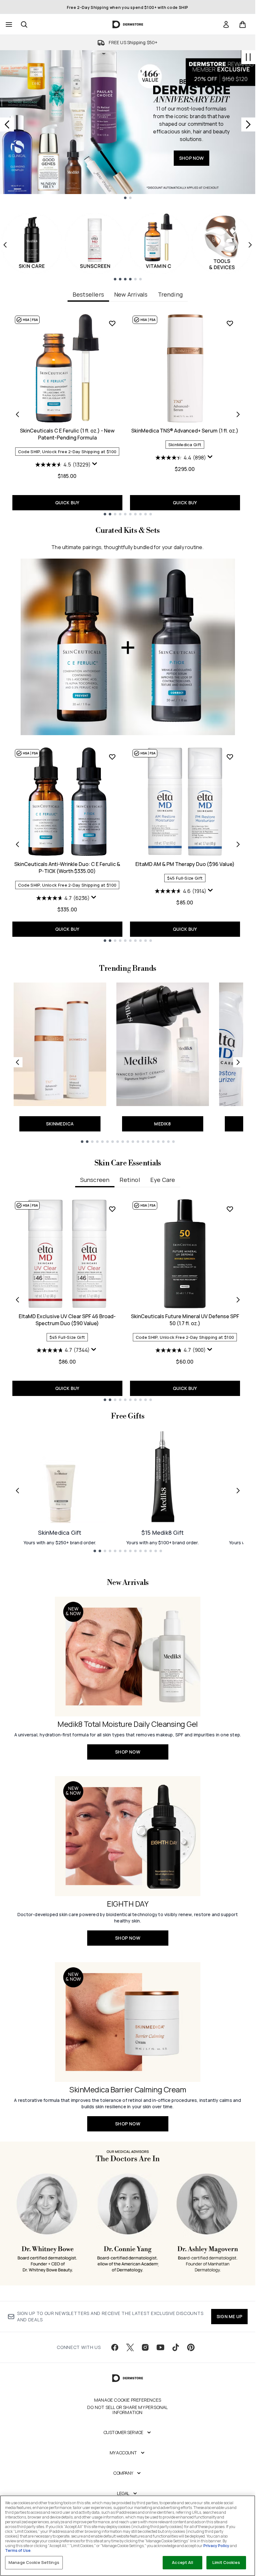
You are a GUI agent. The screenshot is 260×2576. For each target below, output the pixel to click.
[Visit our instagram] (145, 2347)
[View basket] (243, 24)
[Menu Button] (8, 24)
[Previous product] (17, 844)
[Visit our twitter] (130, 2347)
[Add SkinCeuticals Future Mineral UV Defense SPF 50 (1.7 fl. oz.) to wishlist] (230, 1209)
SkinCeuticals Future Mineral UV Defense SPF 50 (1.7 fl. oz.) (185, 1320)
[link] (226, 24)
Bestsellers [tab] (88, 294)
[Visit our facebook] (115, 2347)
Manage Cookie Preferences (128, 2400)
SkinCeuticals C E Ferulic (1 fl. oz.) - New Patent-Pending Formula (67, 434)
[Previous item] (5, 245)
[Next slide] (248, 124)
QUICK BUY (67, 503)
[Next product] (238, 844)
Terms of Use (18, 2550)
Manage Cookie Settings (34, 2562)
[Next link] (238, 1062)
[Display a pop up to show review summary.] (95, 465)
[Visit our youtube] (160, 2347)
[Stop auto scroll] (248, 57)
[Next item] (250, 245)
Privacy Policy (216, 2546)
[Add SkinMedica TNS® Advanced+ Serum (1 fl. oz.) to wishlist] (230, 323)
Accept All (182, 2562)
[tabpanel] (128, 414)
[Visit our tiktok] (176, 2347)
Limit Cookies (226, 2562)
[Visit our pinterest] (191, 2347)
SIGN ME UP (229, 2316)
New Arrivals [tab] (131, 294)
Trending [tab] (170, 294)
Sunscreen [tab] (95, 1180)
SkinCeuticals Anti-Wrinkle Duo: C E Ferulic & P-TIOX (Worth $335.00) (67, 868)
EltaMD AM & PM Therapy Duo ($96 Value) (185, 864)
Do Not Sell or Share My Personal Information (127, 2410)
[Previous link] (17, 1062)
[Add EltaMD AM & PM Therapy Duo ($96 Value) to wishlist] (230, 757)
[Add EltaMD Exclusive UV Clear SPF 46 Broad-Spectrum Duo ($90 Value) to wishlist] (112, 1209)
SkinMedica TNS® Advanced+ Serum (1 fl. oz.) (185, 431)
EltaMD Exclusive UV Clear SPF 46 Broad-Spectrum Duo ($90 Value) (67, 1320)
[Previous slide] (7, 124)
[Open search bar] (24, 24)
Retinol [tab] (130, 1180)
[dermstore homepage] (128, 24)
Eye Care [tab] (163, 1180)
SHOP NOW (192, 158)
